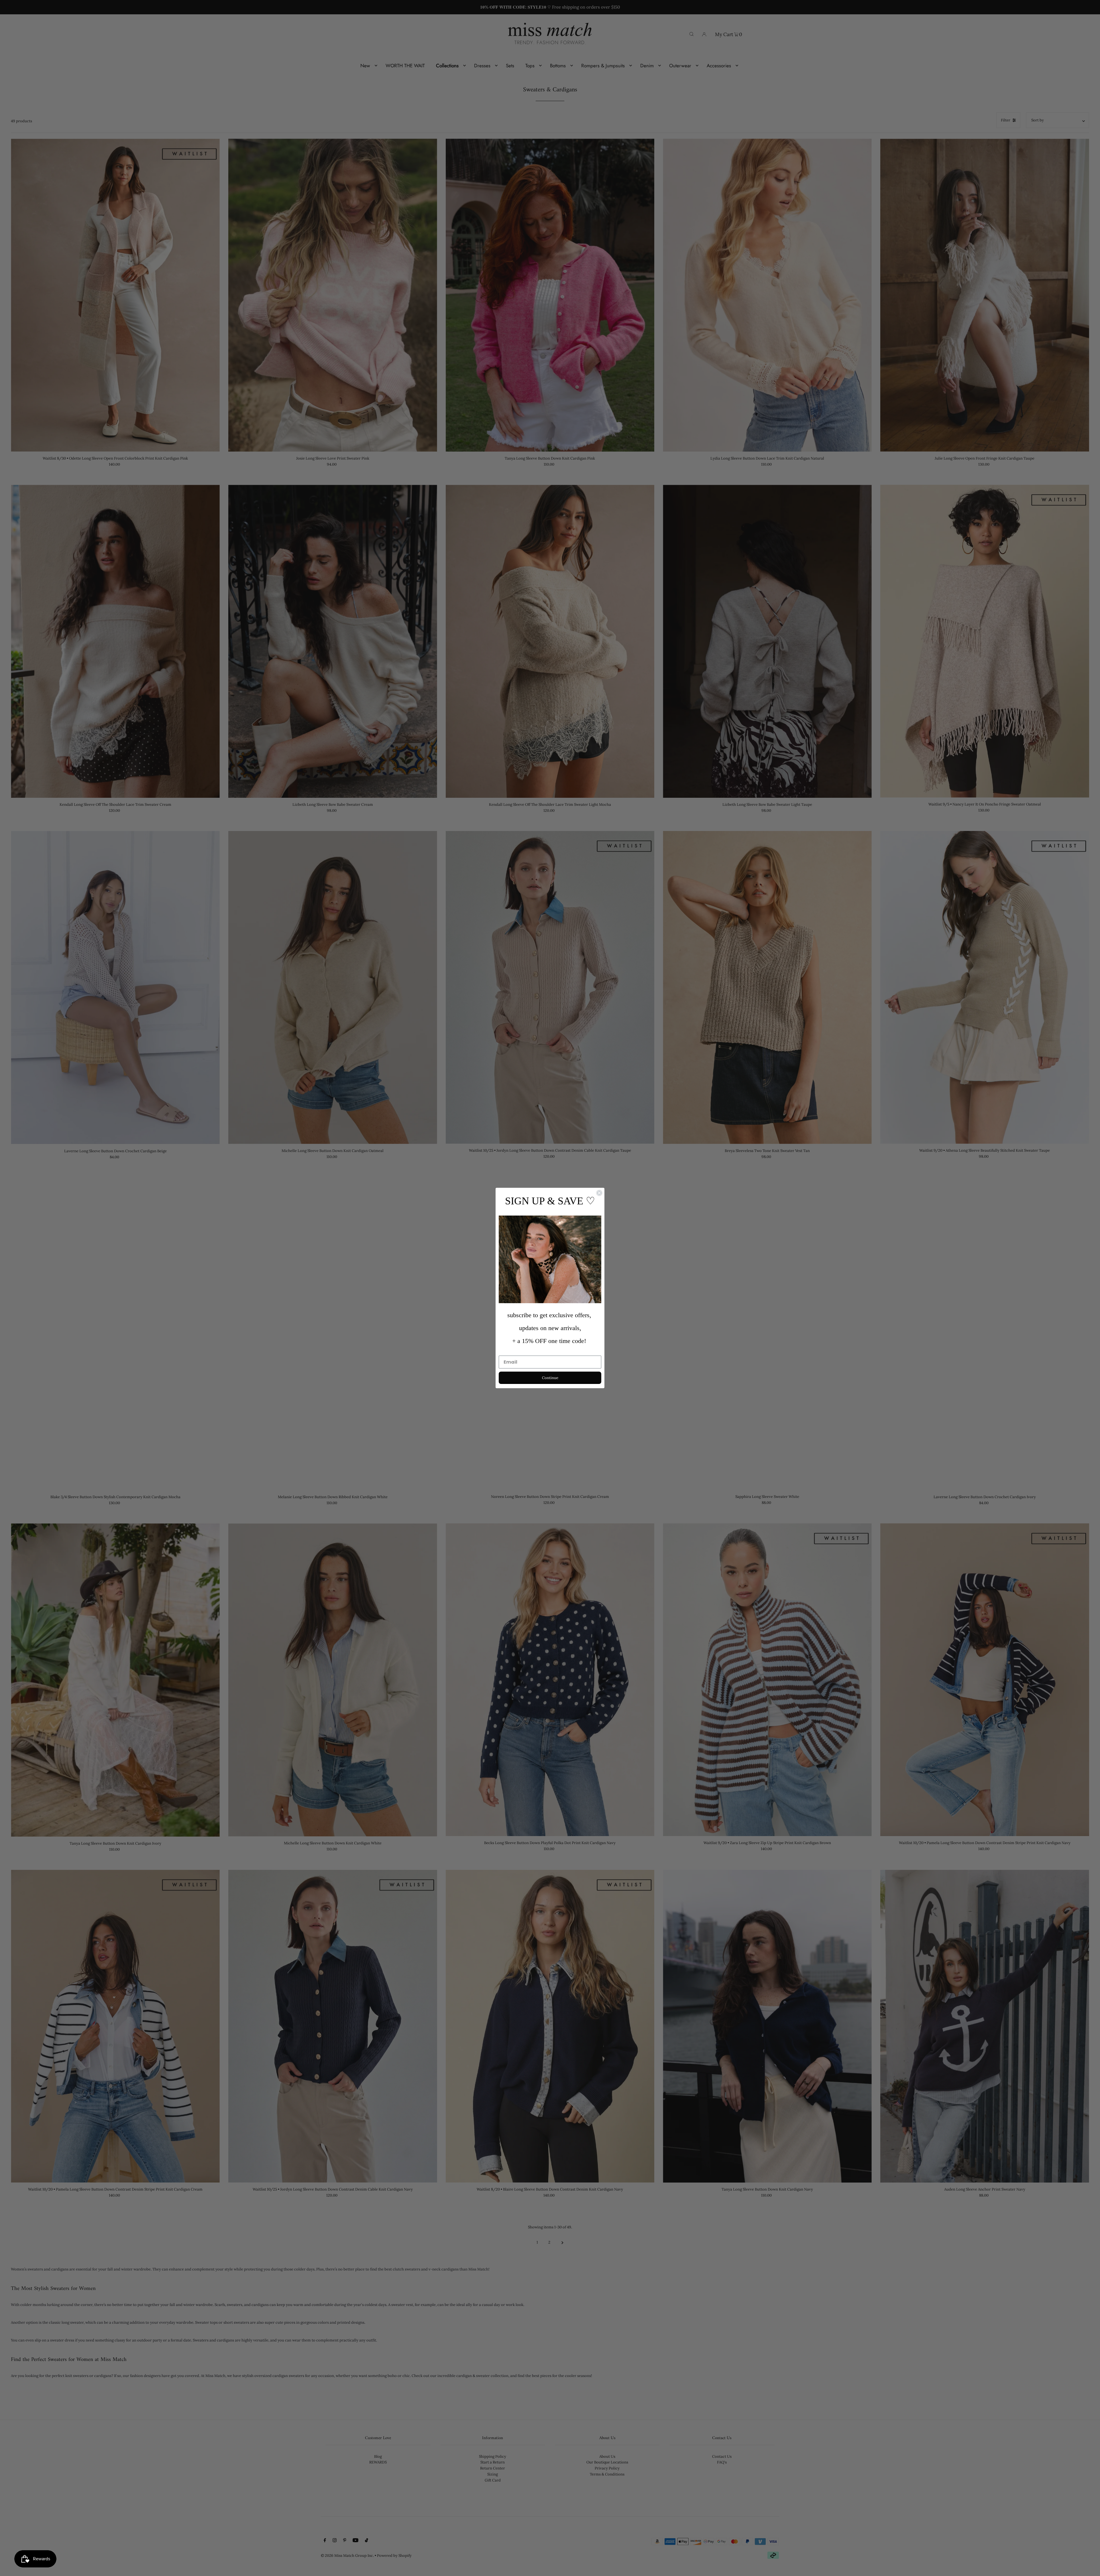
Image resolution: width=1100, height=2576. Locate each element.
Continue (550, 1378)
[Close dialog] (599, 1193)
